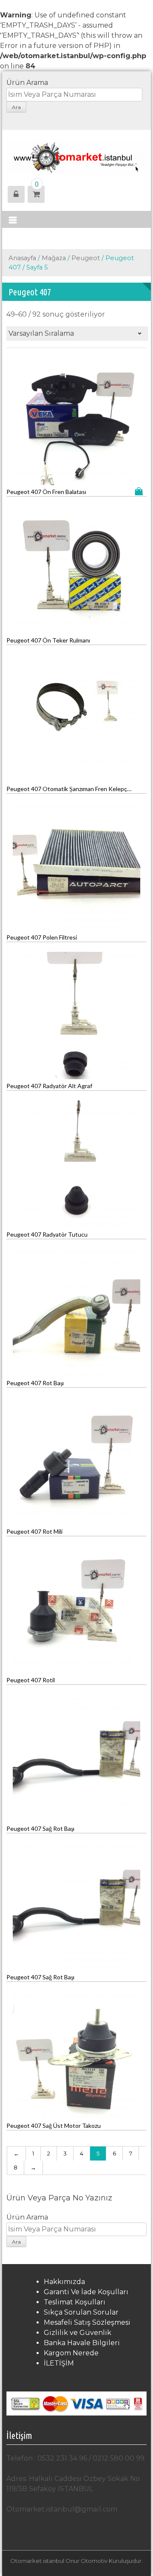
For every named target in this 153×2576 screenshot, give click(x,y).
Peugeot (86, 258)
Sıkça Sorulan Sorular (81, 2312)
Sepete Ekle (141, 491)
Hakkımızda (64, 2282)
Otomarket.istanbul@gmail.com (62, 2509)
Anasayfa (22, 258)
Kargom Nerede (71, 2353)
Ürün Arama (27, 83)
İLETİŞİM (59, 2363)
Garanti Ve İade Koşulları (86, 2292)
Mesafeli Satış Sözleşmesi (87, 2322)
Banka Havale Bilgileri (82, 2343)
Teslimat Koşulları (75, 2302)
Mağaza (54, 258)
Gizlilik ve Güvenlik (78, 2333)
